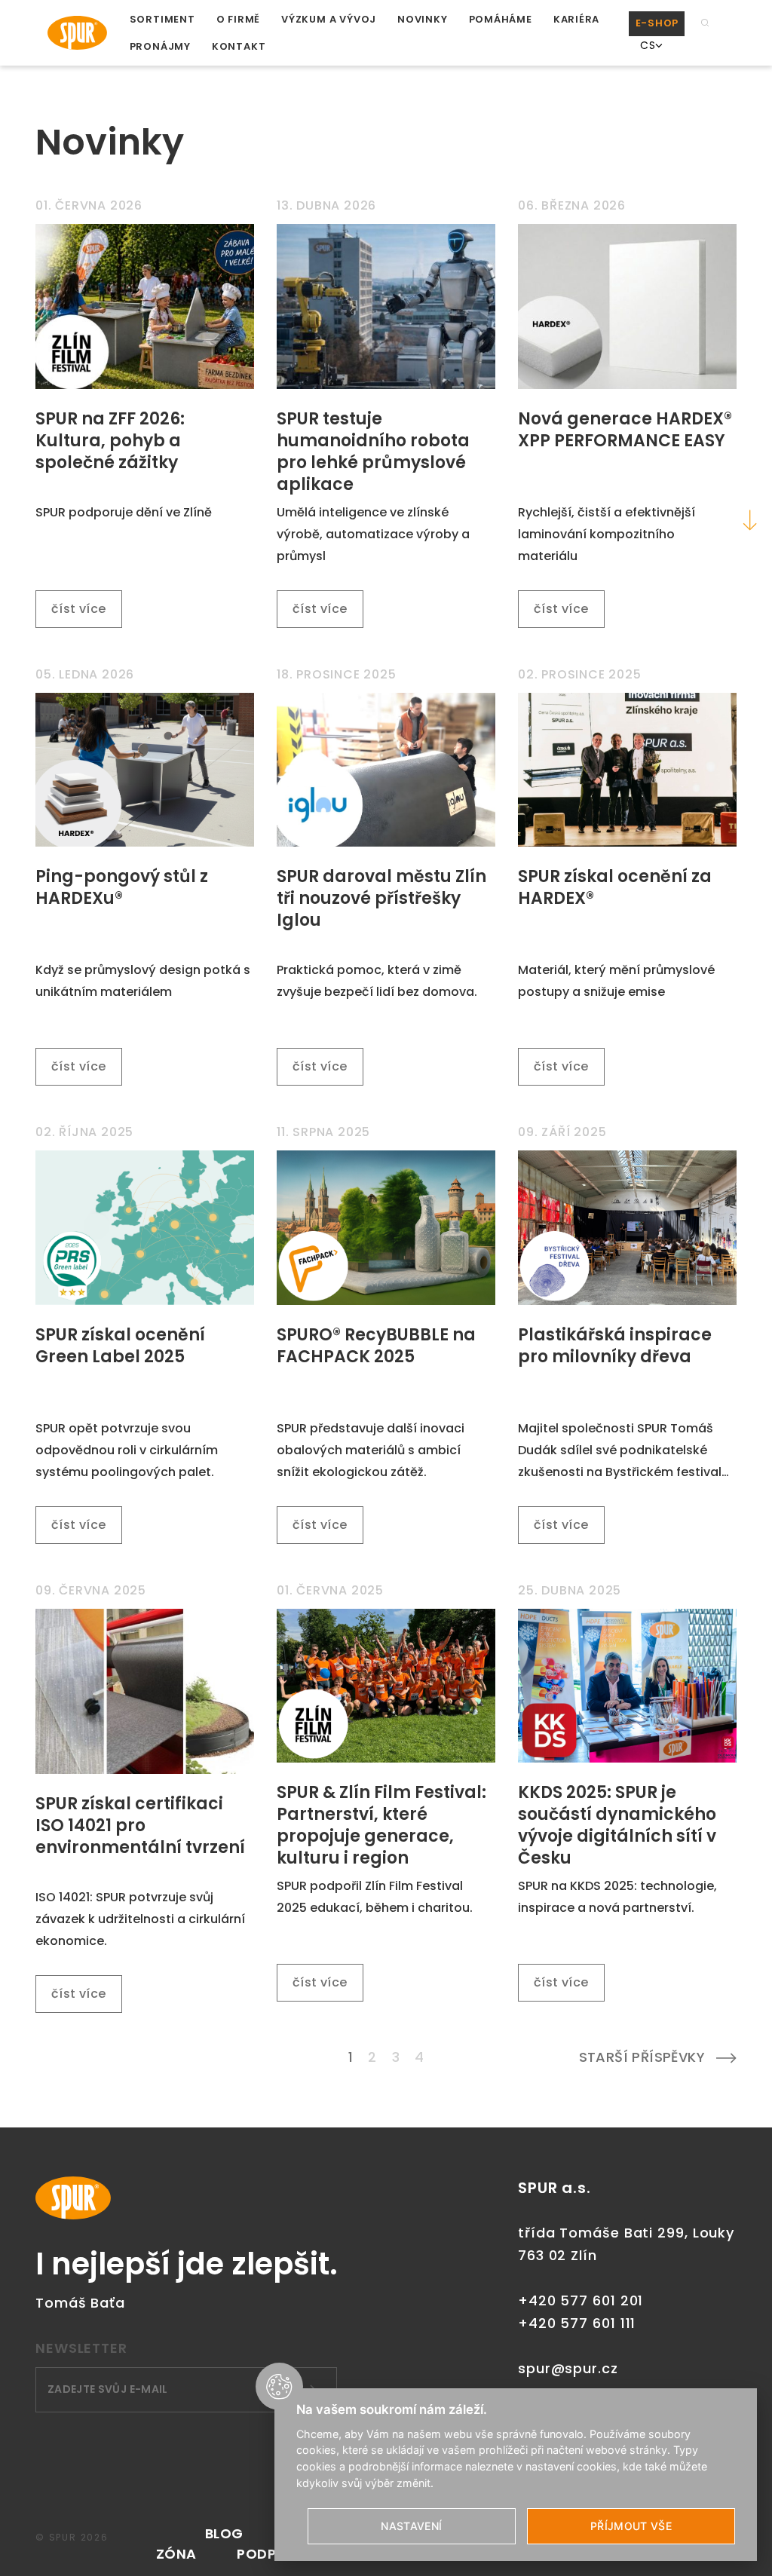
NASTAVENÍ (411, 2526)
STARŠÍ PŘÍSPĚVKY (642, 2057)
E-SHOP (657, 23)
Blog (224, 2533)
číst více (79, 609)
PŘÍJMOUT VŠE (631, 2526)
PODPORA (271, 2554)
